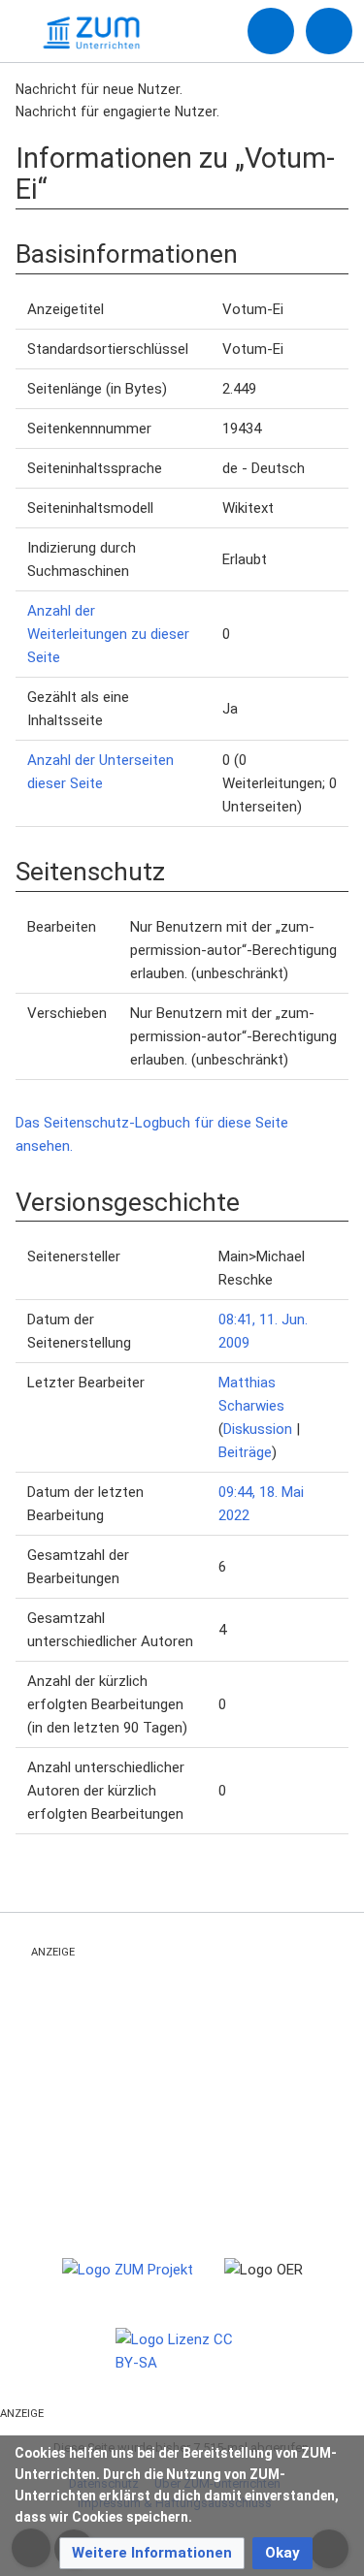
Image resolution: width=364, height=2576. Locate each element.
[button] (152, 2553)
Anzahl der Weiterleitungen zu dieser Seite (108, 634)
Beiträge (245, 1452)
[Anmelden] (271, 31)
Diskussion (258, 1429)
